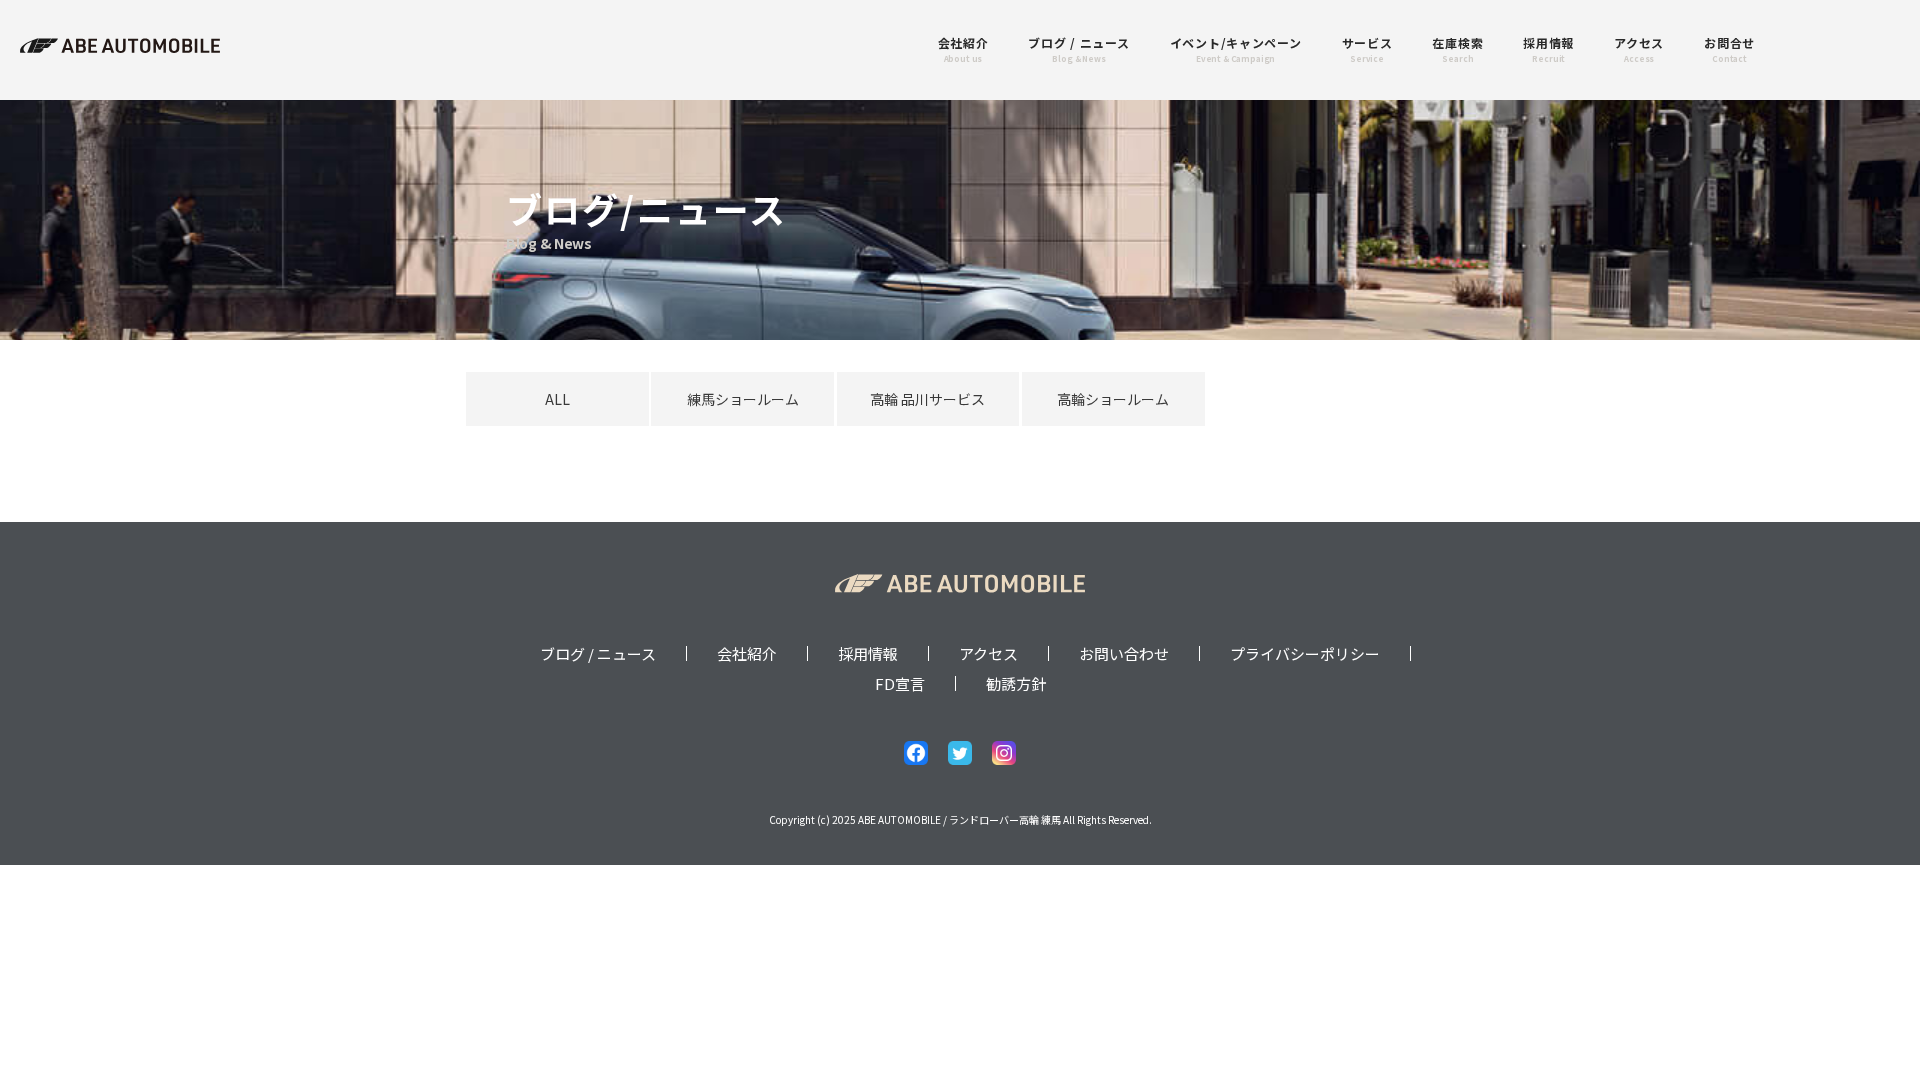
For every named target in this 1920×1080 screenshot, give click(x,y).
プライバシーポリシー (1305, 653)
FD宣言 (900, 683)
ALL (557, 399)
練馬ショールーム (743, 399)
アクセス (988, 653)
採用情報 (868, 653)
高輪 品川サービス (927, 399)
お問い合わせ (1124, 653)
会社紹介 (747, 653)
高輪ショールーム (1113, 399)
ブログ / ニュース (598, 653)
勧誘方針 (1016, 683)
